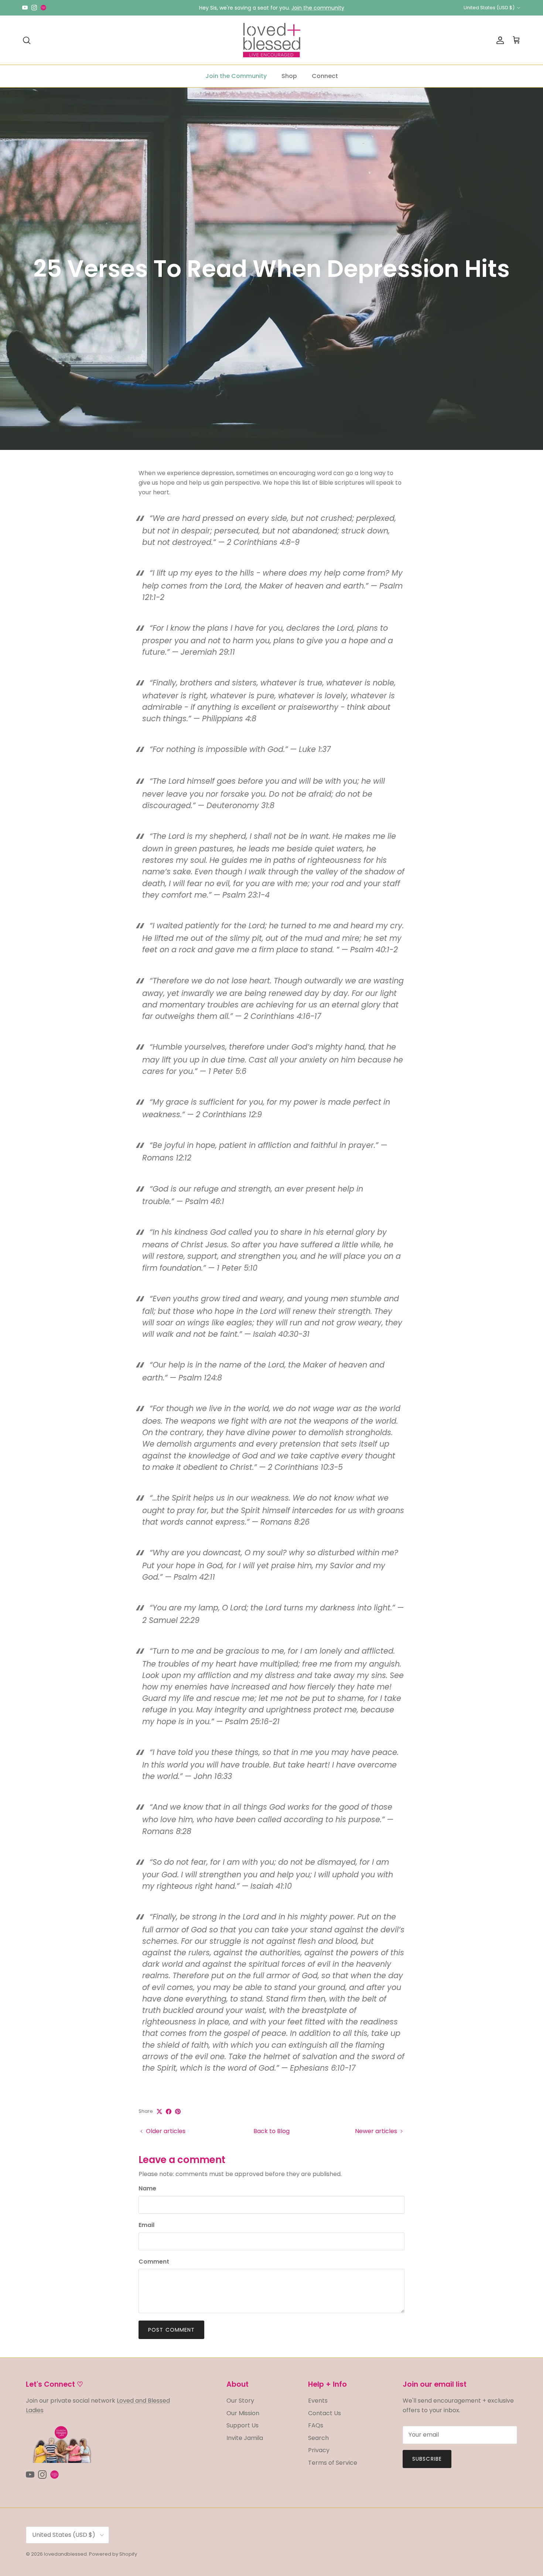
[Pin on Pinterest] (178, 2111)
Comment (154, 2262)
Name (147, 2189)
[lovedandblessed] (272, 40)
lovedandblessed (65, 2554)
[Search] (27, 40)
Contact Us (325, 2413)
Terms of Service (333, 2463)
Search (318, 2438)
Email (146, 2225)
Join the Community (236, 76)
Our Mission (243, 2413)
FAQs (316, 2425)
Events (318, 2401)
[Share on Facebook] (169, 2111)
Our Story (240, 2401)
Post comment (171, 2330)
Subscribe (427, 2459)
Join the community (318, 8)
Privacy (319, 2450)
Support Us (243, 2425)
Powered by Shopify (113, 2554)
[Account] (499, 40)
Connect (325, 76)
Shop (289, 76)
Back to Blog (271, 2131)
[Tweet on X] (159, 2111)
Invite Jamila (245, 2438)
